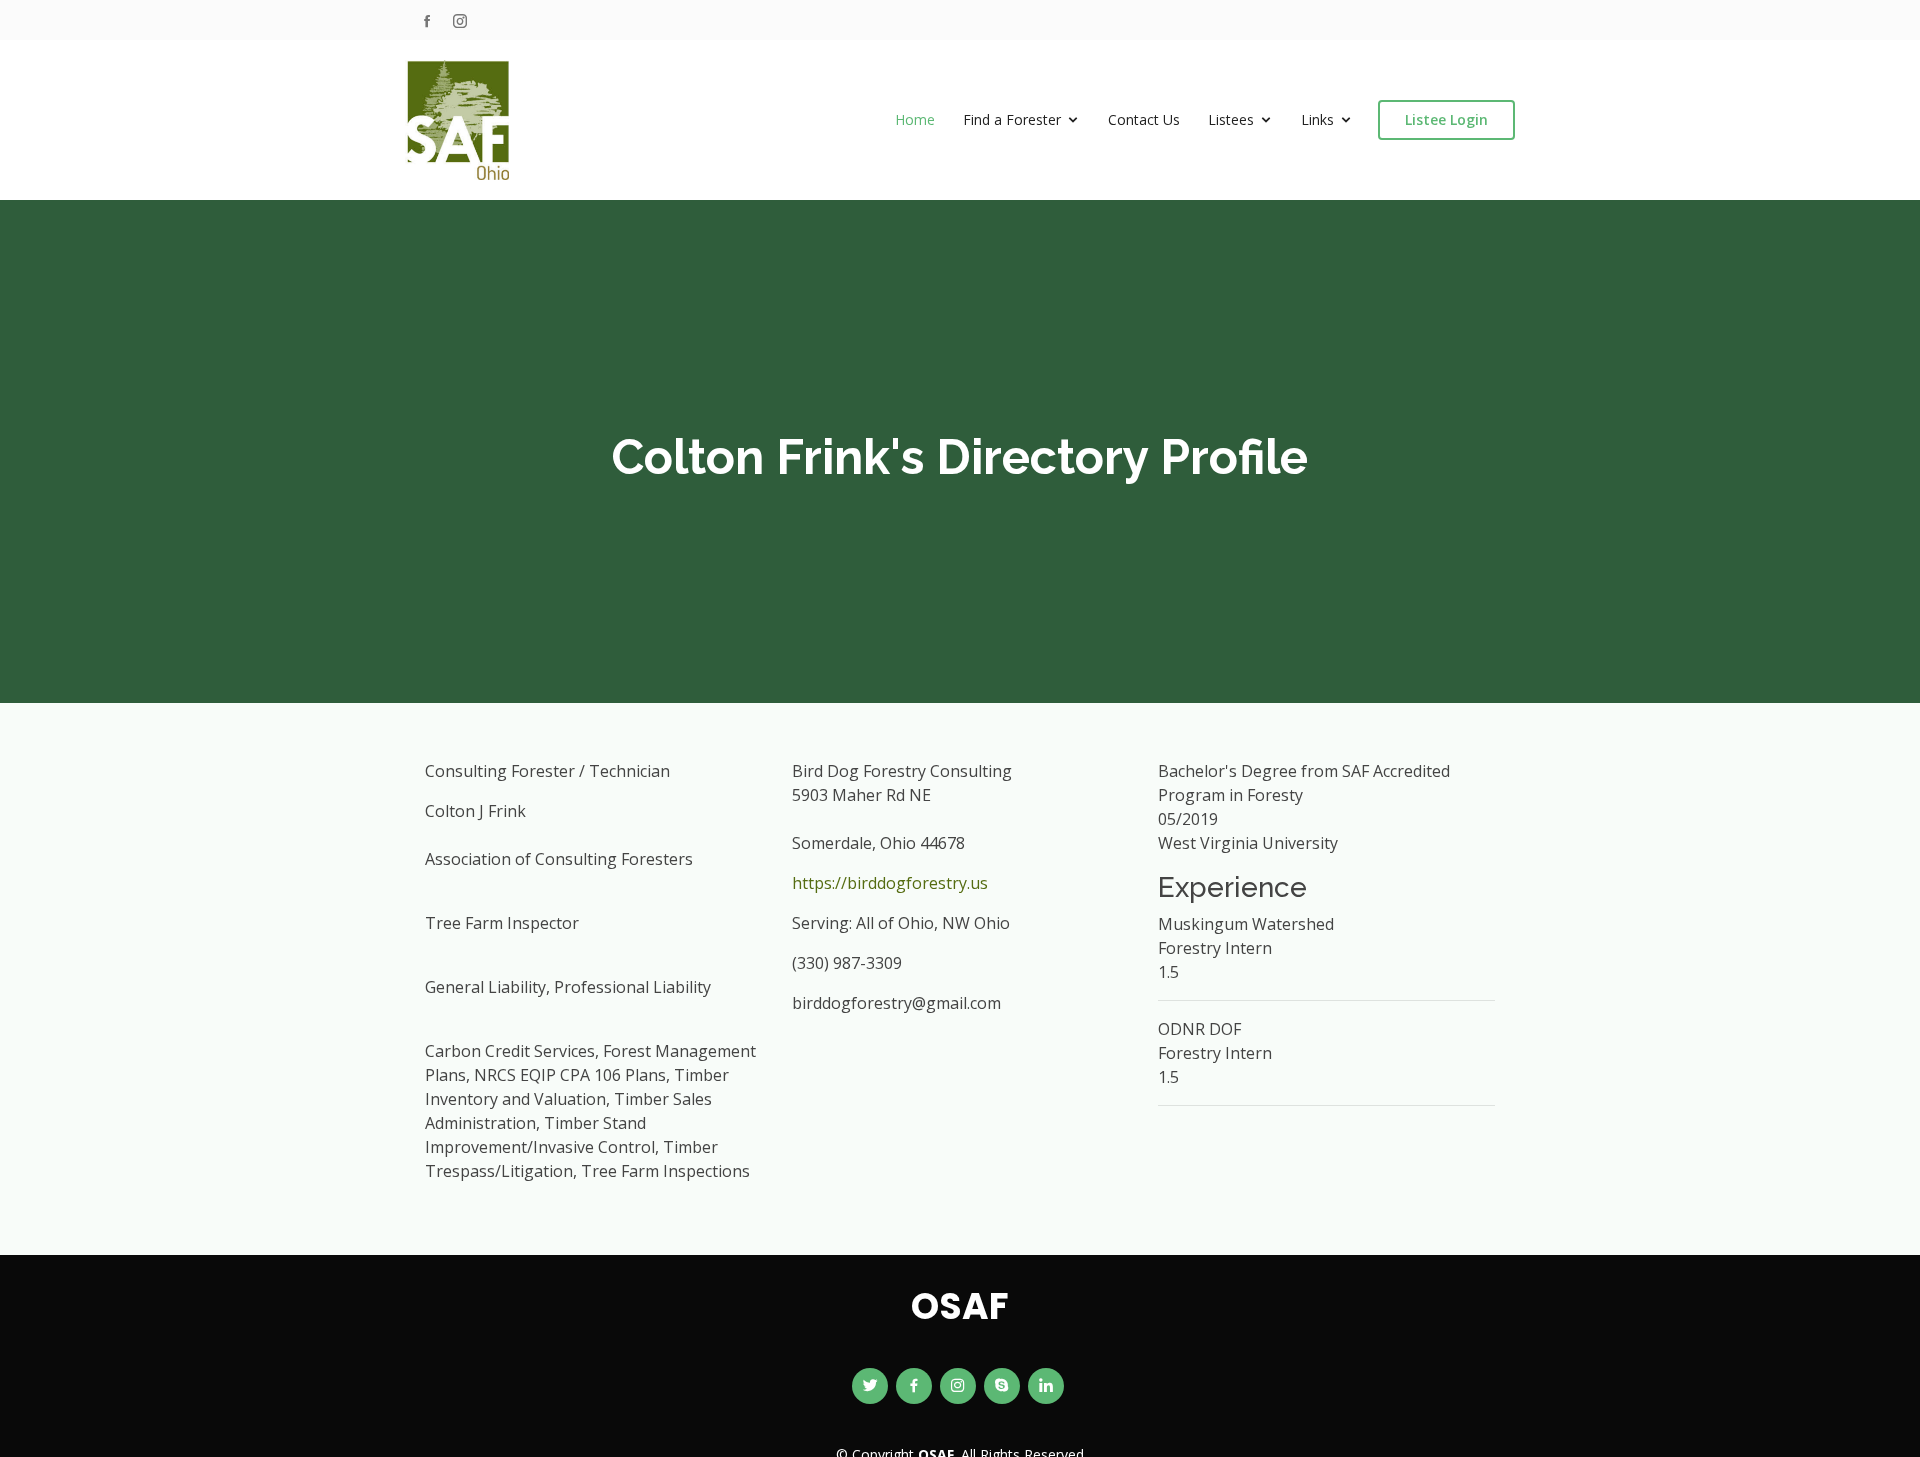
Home (915, 119)
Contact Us (1144, 119)
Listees (1231, 119)
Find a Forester (1012, 119)
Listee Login (1446, 119)
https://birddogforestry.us (890, 883)
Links (1317, 119)
